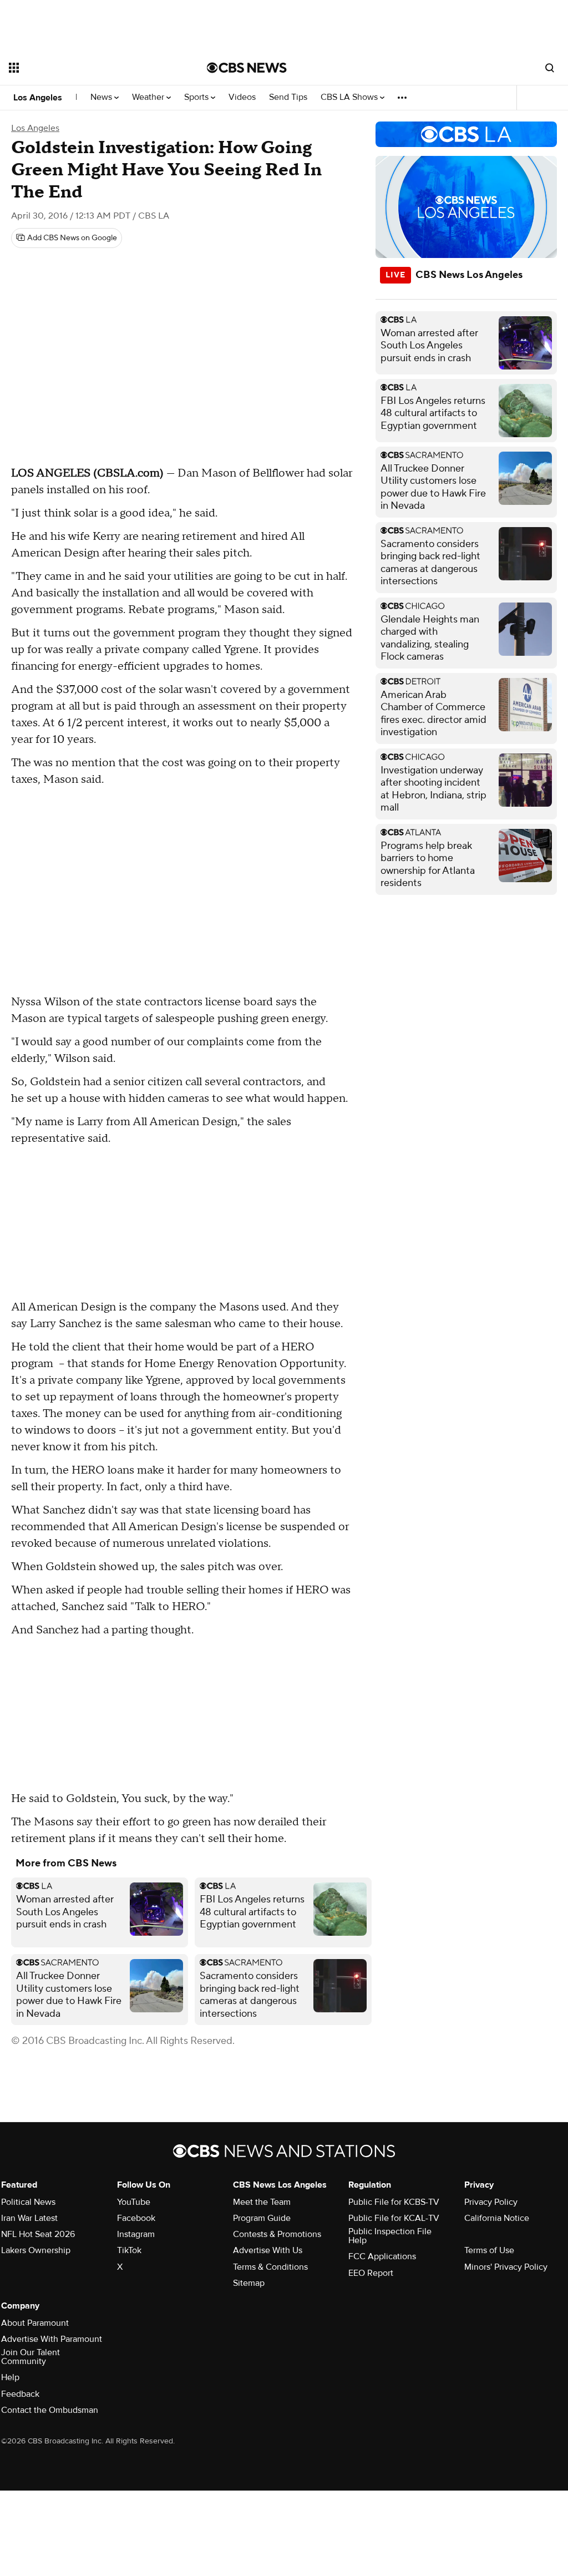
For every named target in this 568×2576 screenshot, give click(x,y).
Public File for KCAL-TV (394, 2218)
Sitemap (249, 2283)
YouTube (134, 2202)
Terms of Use (489, 2250)
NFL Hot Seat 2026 (38, 2234)
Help (10, 2377)
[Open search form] (550, 68)
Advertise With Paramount (52, 2339)
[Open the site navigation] (88, 68)
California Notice (497, 2218)
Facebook (136, 2218)
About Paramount (35, 2323)
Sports (197, 97)
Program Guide (262, 2218)
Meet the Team (262, 2202)
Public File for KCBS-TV (394, 2202)
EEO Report (371, 2273)
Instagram (136, 2234)
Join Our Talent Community (31, 2357)
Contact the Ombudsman (50, 2410)
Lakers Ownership (36, 2250)
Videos (242, 97)
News (102, 97)
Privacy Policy (491, 2202)
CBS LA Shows (350, 97)
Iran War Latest (29, 2218)
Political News (28, 2202)
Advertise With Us (268, 2250)
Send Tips (288, 97)
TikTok (129, 2250)
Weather (149, 97)
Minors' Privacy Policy (506, 2267)
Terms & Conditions (270, 2267)
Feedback (20, 2394)
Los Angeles (38, 98)
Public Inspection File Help (390, 2236)
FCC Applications (382, 2256)
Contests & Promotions (277, 2234)
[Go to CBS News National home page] (247, 68)
